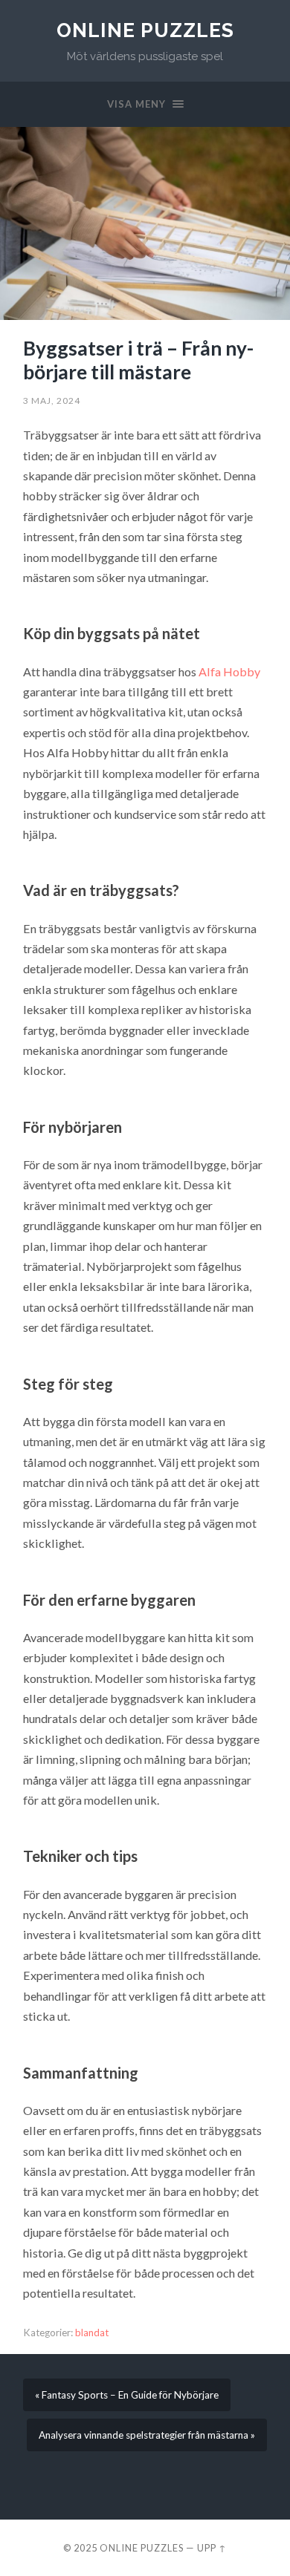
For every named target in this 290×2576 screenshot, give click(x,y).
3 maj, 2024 (52, 401)
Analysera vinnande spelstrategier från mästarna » (147, 2435)
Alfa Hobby (229, 671)
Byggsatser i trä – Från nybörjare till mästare (138, 360)
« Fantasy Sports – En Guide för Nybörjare (127, 2395)
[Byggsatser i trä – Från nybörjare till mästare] (145, 223)
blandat (92, 2333)
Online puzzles (145, 30)
